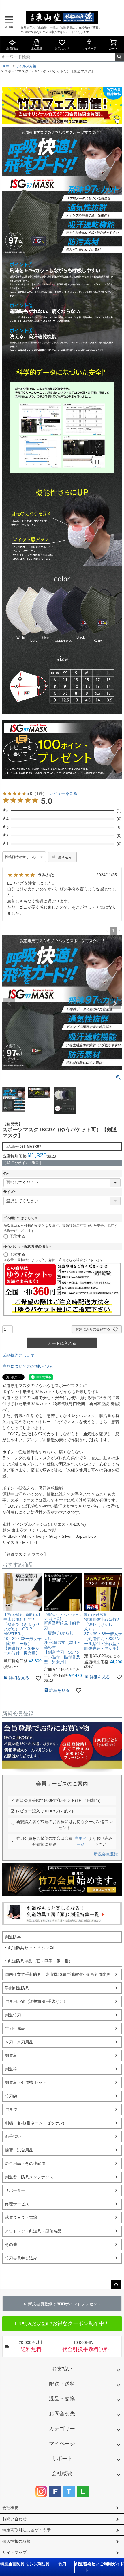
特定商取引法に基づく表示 (27, 2530)
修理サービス (17, 2204)
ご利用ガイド (112, 2564)
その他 (11, 2244)
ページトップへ (116, 2285)
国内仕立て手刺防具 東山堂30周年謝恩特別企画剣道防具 (58, 1974)
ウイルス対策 (26, 66)
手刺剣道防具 (17, 1988)
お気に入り (62, 48)
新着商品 (12, 48)
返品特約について (18, 1355)
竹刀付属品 (15, 2028)
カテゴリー (62, 2429)
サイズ (10, 1192)
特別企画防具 (12, 2564)
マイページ (89, 48)
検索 (119, 57)
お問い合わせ (14, 2519)
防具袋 (11, 2109)
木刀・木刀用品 (19, 2042)
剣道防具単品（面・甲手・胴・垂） (40, 1961)
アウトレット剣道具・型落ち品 (33, 2231)
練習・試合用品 (19, 2150)
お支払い (62, 2369)
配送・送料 (62, 2384)
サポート (62, 2459)
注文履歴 (36, 48)
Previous (9, 1003)
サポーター (15, 2190)
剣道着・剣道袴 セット (26, 2082)
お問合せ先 (62, 2414)
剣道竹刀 (13, 2015)
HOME (7, 66)
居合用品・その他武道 (25, 2163)
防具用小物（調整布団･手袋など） (36, 2001)
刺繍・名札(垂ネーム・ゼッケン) (35, 2123)
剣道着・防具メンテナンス (29, 2177)
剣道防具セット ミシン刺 (31, 1948)
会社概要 (62, 2473)
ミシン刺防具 (37, 2564)
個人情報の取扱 (16, 2541)
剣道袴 (11, 2069)
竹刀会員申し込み (21, 2258)
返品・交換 (62, 2399)
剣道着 (11, 2055)
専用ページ (80, 1841)
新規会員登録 (106, 1854)
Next (115, 1003)
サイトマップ (14, 2552)
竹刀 (62, 2564)
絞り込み (65, 857)
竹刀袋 (11, 2096)
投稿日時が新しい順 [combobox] (21, 857)
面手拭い (13, 2136)
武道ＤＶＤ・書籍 (21, 2217)
